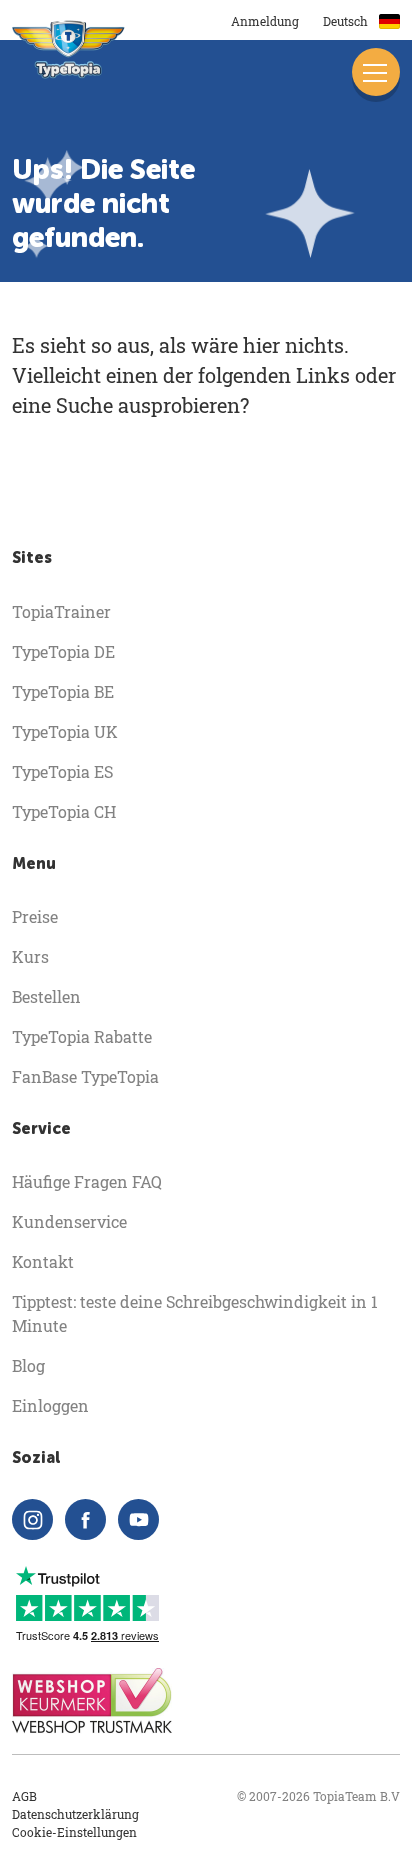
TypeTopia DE (63, 651)
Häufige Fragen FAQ (87, 1181)
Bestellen (46, 996)
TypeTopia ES (62, 771)
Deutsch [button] (347, 21)
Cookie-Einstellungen (74, 1832)
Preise (35, 916)
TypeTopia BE (63, 691)
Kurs (30, 956)
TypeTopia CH (64, 811)
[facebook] (85, 1519)
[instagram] (32, 1519)
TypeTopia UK (65, 731)
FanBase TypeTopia (85, 1076)
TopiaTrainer (61, 611)
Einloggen (50, 1405)
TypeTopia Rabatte (82, 1036)
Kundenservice (69, 1221)
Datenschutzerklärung (75, 1814)
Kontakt (43, 1261)
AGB (24, 1796)
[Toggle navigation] (376, 72)
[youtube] (138, 1519)
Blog (28, 1365)
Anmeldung (265, 21)
